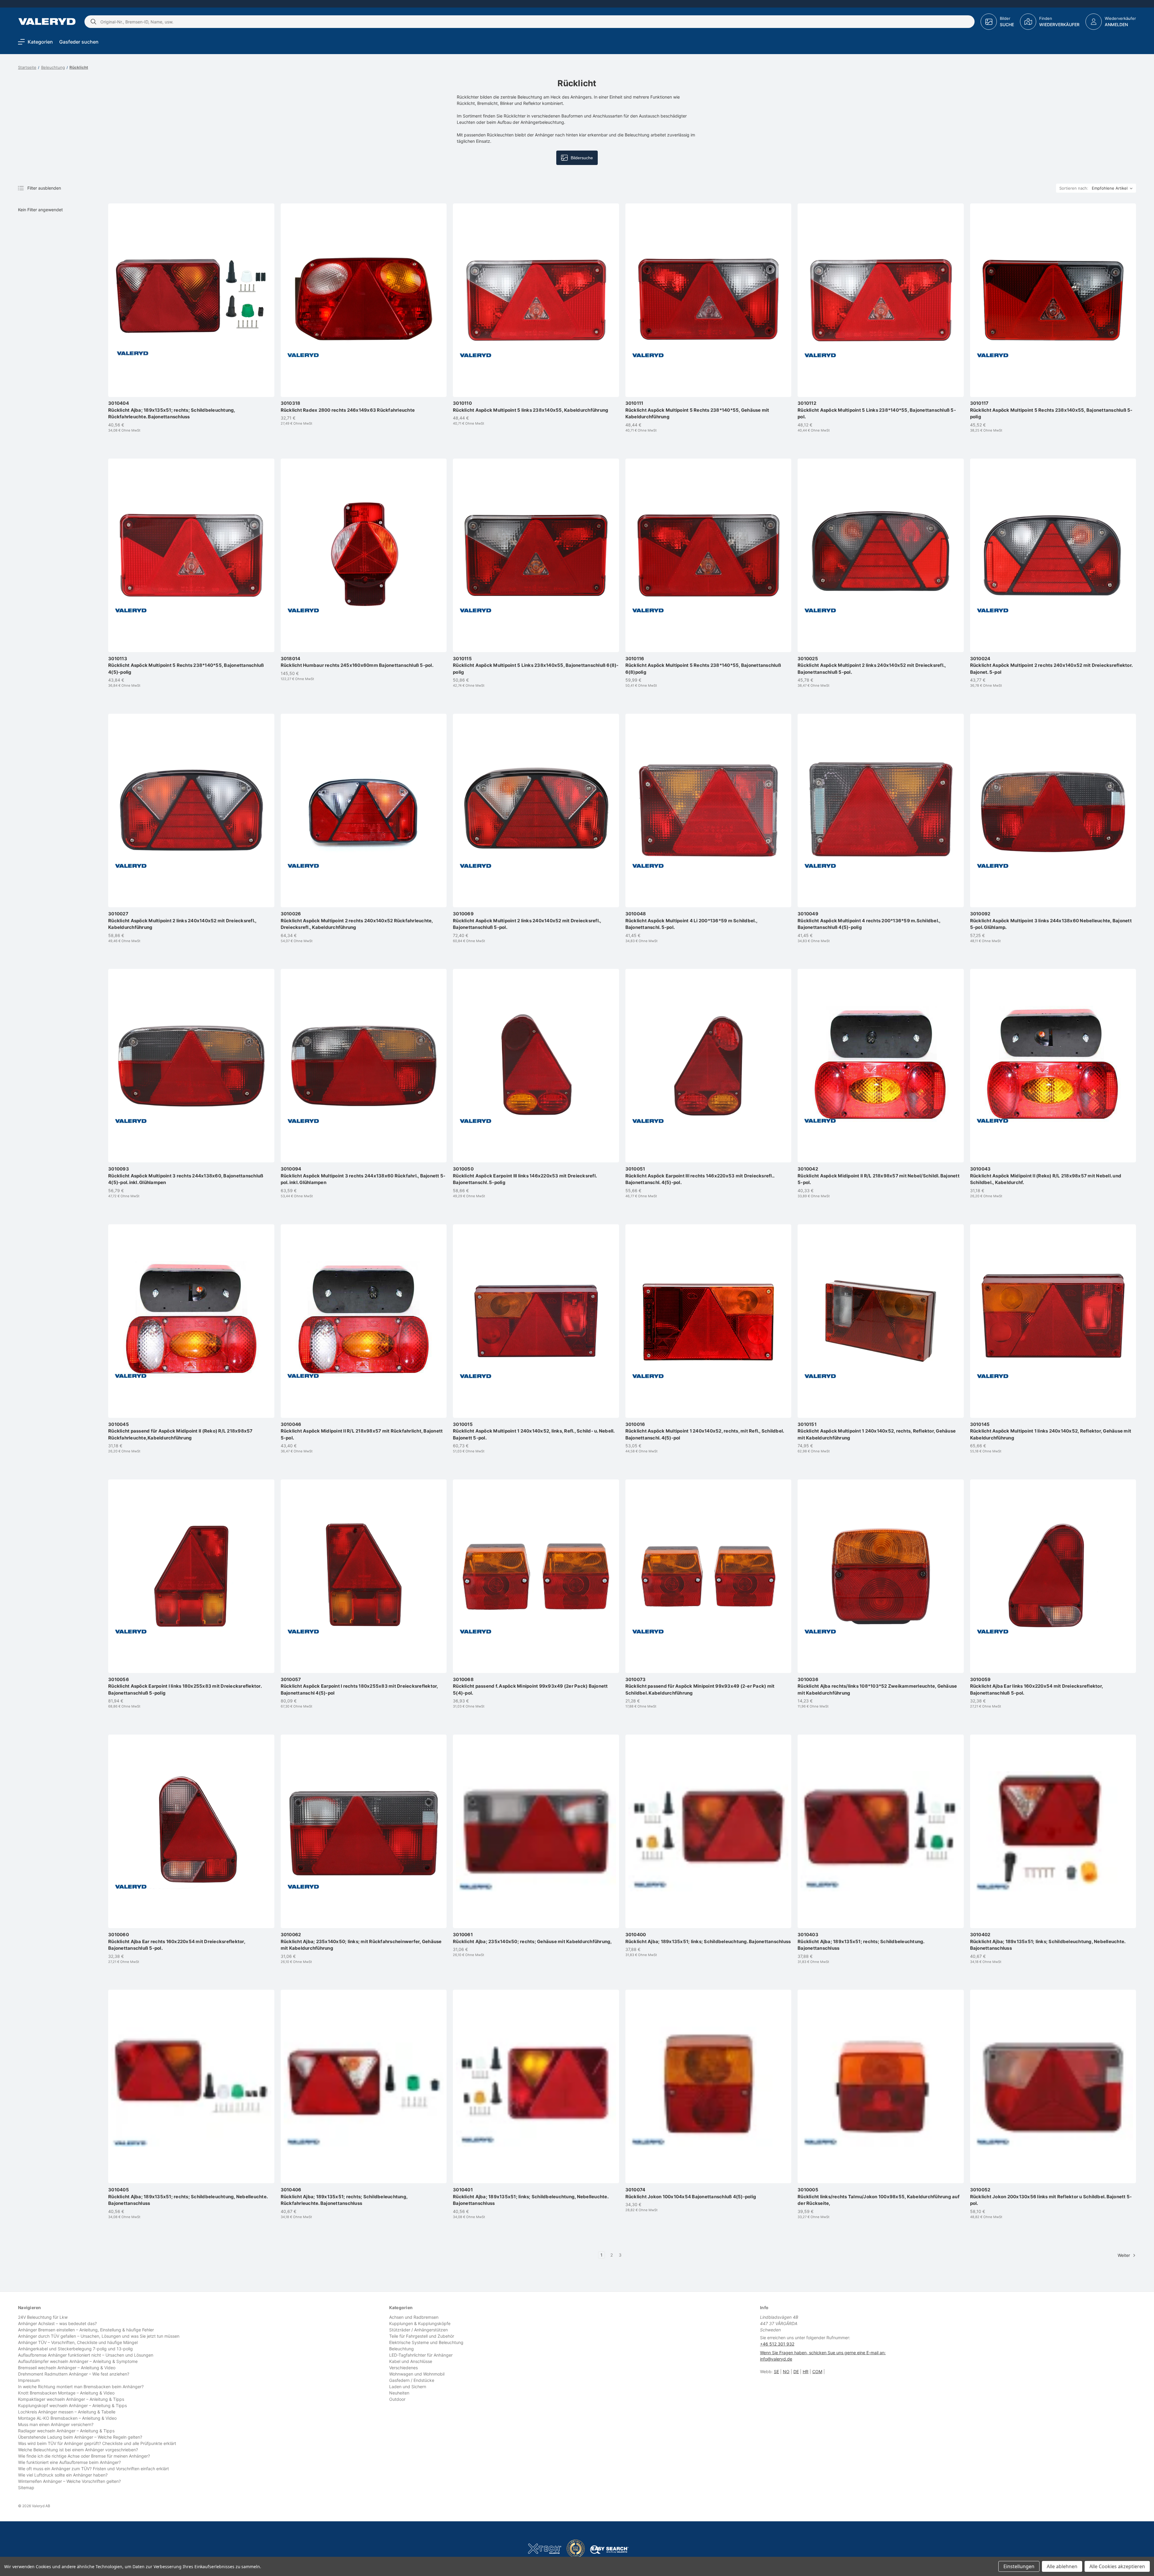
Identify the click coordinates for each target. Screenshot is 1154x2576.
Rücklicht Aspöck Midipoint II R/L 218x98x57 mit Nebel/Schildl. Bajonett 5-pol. (879, 1176)
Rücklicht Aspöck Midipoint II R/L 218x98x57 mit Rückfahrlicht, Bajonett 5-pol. (362, 1431)
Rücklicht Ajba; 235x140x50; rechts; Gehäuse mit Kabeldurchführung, (533, 1938)
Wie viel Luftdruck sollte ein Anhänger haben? (63, 2475)
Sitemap (26, 2487)
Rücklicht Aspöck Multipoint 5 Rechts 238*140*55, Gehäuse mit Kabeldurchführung (697, 410)
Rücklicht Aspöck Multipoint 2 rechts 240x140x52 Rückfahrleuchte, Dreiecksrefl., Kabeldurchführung (357, 920)
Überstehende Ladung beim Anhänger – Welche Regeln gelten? (80, 2437)
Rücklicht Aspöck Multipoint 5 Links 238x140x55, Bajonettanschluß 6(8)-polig (536, 665)
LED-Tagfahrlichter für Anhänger (421, 2355)
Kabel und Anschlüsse (411, 2361)
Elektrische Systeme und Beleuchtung (426, 2342)
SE (776, 2372)
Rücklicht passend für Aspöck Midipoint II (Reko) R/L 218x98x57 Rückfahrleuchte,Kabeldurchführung (180, 1431)
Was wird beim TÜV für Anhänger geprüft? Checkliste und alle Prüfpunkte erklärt (97, 2443)
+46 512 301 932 (777, 2344)
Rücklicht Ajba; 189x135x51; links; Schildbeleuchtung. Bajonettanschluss (708, 1938)
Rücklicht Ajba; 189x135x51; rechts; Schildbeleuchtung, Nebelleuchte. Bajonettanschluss (188, 2196)
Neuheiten (399, 2393)
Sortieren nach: (1074, 188)
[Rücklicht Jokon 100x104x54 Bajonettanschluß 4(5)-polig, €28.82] (708, 2086)
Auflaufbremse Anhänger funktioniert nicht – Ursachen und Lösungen (86, 2355)
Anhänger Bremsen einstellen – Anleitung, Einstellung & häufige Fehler (86, 2330)
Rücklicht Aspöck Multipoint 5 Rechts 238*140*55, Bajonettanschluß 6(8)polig (703, 665)
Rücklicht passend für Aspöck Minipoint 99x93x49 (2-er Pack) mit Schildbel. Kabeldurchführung (700, 1686)
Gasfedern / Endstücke (412, 2380)
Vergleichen (191, 387)
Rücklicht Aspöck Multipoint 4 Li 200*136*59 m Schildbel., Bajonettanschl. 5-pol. (691, 920)
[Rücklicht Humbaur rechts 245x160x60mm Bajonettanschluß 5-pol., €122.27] (364, 555)
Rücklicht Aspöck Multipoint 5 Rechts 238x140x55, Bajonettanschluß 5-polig (1051, 410)
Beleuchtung (401, 2349)
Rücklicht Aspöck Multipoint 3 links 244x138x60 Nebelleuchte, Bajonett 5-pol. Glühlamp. (1051, 920)
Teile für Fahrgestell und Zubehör (422, 2336)
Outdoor (397, 2399)
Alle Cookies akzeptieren (1117, 2566)
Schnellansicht (194, 375)
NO (786, 2372)
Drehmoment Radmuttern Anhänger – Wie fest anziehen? (74, 2374)
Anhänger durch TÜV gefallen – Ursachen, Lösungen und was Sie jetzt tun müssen (99, 2336)
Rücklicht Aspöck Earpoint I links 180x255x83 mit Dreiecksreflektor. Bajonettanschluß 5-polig (185, 1686)
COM (817, 2372)
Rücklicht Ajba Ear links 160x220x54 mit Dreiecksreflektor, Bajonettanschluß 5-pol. (1037, 1686)
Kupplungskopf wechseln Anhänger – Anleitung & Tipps (72, 2405)
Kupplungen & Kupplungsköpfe (420, 2323)
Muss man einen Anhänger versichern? (56, 2424)
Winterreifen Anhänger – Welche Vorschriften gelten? (69, 2481)
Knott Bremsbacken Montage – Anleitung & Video (66, 2393)
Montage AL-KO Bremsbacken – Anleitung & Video (67, 2418)
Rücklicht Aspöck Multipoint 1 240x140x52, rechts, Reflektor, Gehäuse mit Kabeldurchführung (877, 1431)
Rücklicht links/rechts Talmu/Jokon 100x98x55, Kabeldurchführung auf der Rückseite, (879, 2196)
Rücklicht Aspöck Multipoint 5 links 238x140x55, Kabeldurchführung (531, 407)
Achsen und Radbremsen (414, 2317)
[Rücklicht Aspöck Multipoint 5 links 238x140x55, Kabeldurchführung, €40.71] (536, 300)
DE (796, 2372)
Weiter (1124, 2255)
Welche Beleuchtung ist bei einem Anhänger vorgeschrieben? (78, 2450)
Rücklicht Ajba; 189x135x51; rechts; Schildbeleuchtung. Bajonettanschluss (861, 1941)
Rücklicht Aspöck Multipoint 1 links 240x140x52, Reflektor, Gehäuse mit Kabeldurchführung (1051, 1431)
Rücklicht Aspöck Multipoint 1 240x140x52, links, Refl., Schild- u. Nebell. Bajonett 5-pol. (534, 1431)
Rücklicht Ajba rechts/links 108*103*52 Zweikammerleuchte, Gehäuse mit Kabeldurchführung (877, 1686)
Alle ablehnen (1062, 2566)
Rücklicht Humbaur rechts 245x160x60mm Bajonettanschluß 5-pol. (357, 662)
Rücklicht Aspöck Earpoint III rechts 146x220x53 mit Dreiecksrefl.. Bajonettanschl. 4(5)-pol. (700, 1176)
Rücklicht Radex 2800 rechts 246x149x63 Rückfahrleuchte (348, 407)
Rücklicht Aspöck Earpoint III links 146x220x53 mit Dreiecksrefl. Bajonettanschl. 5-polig (525, 1176)
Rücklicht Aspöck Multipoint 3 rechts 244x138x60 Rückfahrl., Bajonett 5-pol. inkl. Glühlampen (363, 1176)
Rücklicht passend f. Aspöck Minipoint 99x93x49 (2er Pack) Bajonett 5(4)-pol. (530, 1686)
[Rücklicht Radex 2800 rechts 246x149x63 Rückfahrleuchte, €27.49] (364, 300)
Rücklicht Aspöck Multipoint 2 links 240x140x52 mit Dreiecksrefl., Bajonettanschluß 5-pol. (872, 665)
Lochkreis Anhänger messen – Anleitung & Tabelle (67, 2412)
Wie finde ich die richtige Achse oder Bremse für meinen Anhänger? (84, 2456)
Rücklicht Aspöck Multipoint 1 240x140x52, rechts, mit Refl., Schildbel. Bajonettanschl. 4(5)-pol (705, 1431)
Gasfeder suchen (79, 42)
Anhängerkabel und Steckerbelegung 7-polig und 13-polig (75, 2349)
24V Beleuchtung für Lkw (43, 2317)
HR (806, 2372)
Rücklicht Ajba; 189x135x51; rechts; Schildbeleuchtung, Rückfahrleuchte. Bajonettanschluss (172, 410)
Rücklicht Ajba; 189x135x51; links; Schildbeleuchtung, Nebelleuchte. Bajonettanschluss (1048, 1941)
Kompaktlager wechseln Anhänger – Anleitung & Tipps (71, 2399)
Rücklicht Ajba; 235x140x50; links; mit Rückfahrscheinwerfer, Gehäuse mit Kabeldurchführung (361, 1941)
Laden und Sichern (408, 2387)
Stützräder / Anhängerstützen (418, 2330)
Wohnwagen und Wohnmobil (417, 2374)
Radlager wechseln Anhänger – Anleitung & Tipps (66, 2431)
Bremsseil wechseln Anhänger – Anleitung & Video (67, 2368)
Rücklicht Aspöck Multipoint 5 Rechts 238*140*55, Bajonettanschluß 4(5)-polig (186, 665)
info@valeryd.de (776, 2359)
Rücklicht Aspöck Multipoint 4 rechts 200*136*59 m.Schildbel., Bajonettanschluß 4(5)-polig (869, 920)
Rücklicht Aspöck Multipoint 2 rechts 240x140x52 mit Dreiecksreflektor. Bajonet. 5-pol (1051, 665)
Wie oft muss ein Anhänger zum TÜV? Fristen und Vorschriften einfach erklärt (93, 2469)
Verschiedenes (403, 2368)
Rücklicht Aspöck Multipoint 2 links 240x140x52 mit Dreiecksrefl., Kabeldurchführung (182, 920)
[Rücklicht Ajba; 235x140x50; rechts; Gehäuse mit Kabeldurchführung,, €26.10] (536, 1831)
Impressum (29, 2380)
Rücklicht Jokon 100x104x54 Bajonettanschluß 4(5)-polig (691, 2193)
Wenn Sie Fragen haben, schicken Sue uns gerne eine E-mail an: (823, 2353)
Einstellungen (1019, 2566)
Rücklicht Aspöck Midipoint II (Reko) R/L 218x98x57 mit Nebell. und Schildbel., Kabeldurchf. (1046, 1176)
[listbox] (1113, 188)
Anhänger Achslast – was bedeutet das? (57, 2323)
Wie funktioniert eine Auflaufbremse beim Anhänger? (69, 2462)
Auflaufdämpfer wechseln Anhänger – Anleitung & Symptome (78, 2361)
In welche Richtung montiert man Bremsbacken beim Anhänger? (81, 2387)
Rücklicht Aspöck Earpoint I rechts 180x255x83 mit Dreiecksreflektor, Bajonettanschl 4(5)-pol (359, 1686)
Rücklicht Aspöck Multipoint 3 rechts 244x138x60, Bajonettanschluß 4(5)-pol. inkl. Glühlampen (186, 1176)
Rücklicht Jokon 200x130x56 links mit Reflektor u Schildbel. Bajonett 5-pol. (1051, 2196)
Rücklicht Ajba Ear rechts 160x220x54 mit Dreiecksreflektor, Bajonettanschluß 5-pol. (177, 1941)
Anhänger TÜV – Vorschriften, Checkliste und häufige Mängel (78, 2342)
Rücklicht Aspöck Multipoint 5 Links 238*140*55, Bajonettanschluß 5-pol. (877, 410)
